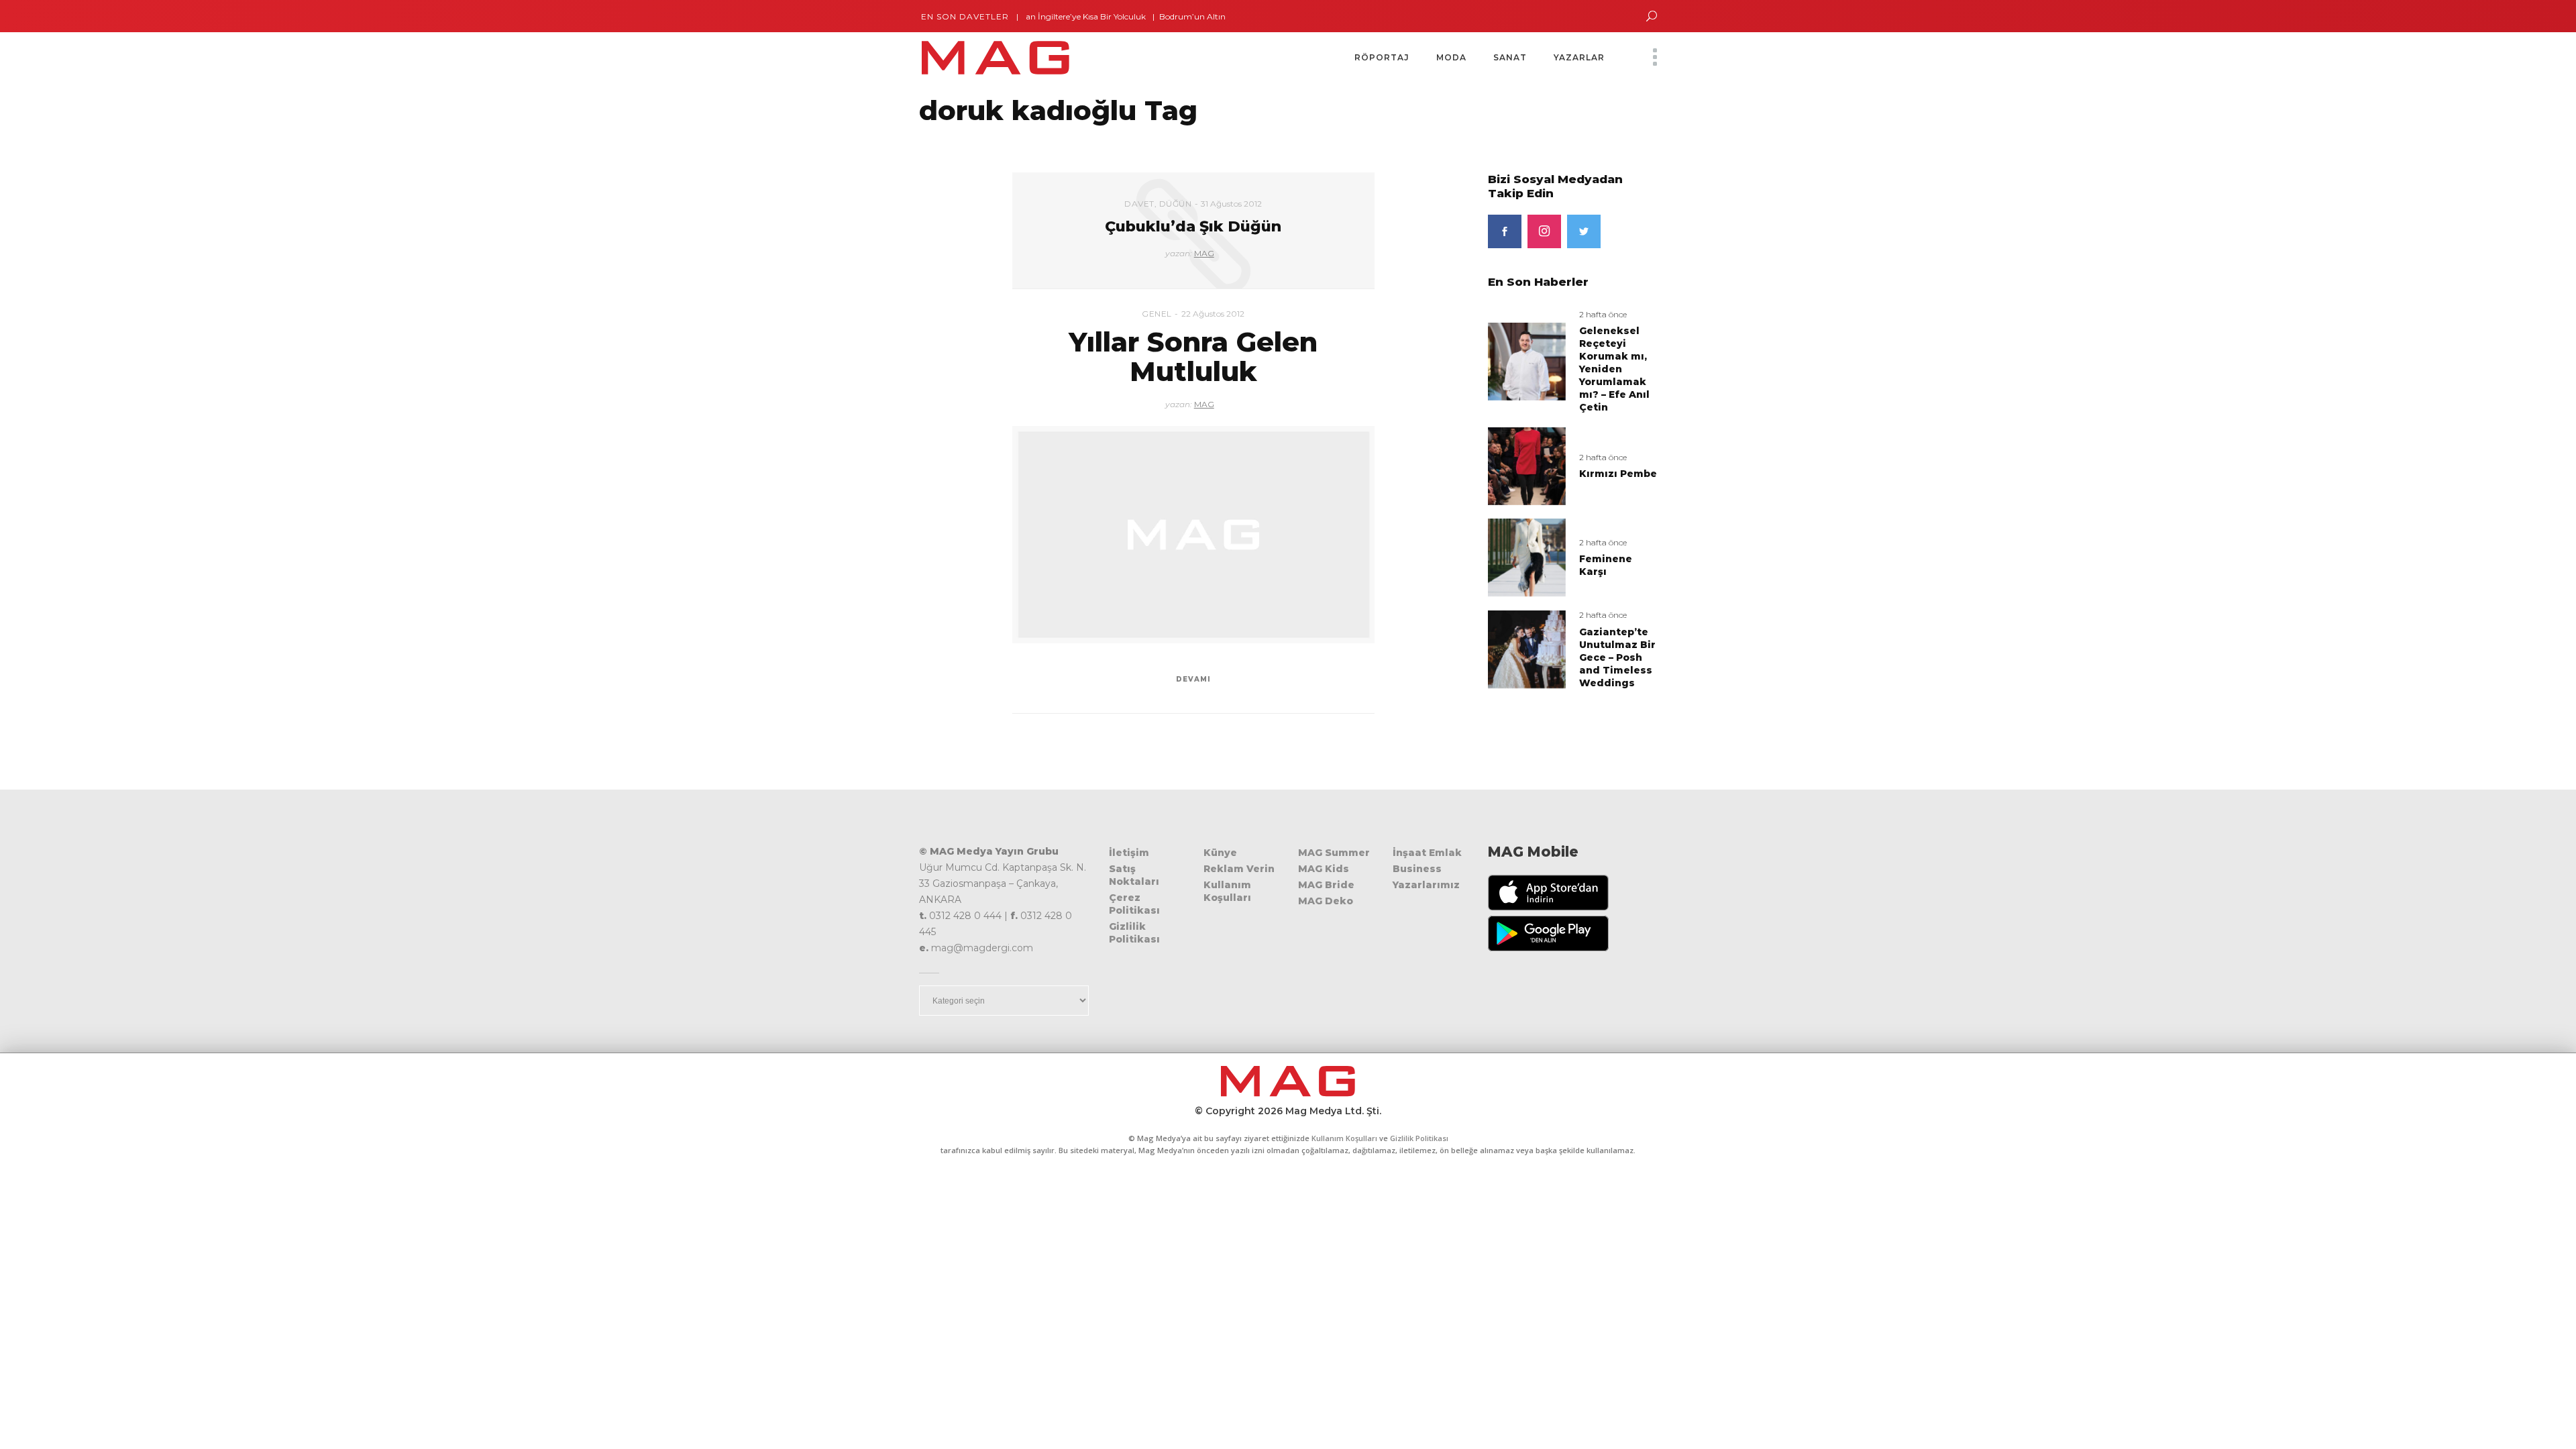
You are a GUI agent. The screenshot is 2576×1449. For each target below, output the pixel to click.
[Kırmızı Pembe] (1527, 465)
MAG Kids (1324, 869)
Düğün (1176, 204)
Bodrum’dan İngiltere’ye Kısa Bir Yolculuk (1025, 16)
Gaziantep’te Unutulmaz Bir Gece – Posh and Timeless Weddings (1617, 657)
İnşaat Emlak (1427, 853)
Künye (1220, 853)
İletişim (1129, 853)
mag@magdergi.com (982, 948)
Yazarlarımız (1426, 885)
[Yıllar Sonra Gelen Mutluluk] (1193, 535)
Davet (1139, 204)
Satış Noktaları (1134, 875)
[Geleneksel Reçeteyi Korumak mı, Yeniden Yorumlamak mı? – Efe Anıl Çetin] (1527, 361)
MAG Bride (1326, 885)
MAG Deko (1326, 901)
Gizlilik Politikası (1134, 933)
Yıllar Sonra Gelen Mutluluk (1193, 357)
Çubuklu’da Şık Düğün (1193, 226)
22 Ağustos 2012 (1213, 314)
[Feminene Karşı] (1527, 557)
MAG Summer (1334, 853)
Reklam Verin (1239, 869)
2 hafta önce (1603, 314)
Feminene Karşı (1606, 565)
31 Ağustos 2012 (1231, 204)
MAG (1204, 253)
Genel (1157, 314)
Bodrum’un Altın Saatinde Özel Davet (1192, 16)
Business (1417, 869)
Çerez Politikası (1134, 904)
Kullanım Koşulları (1227, 891)
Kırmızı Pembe (1618, 474)
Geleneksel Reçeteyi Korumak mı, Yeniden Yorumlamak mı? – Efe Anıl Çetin (1614, 369)
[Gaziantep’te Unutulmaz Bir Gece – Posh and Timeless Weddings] (1527, 649)
